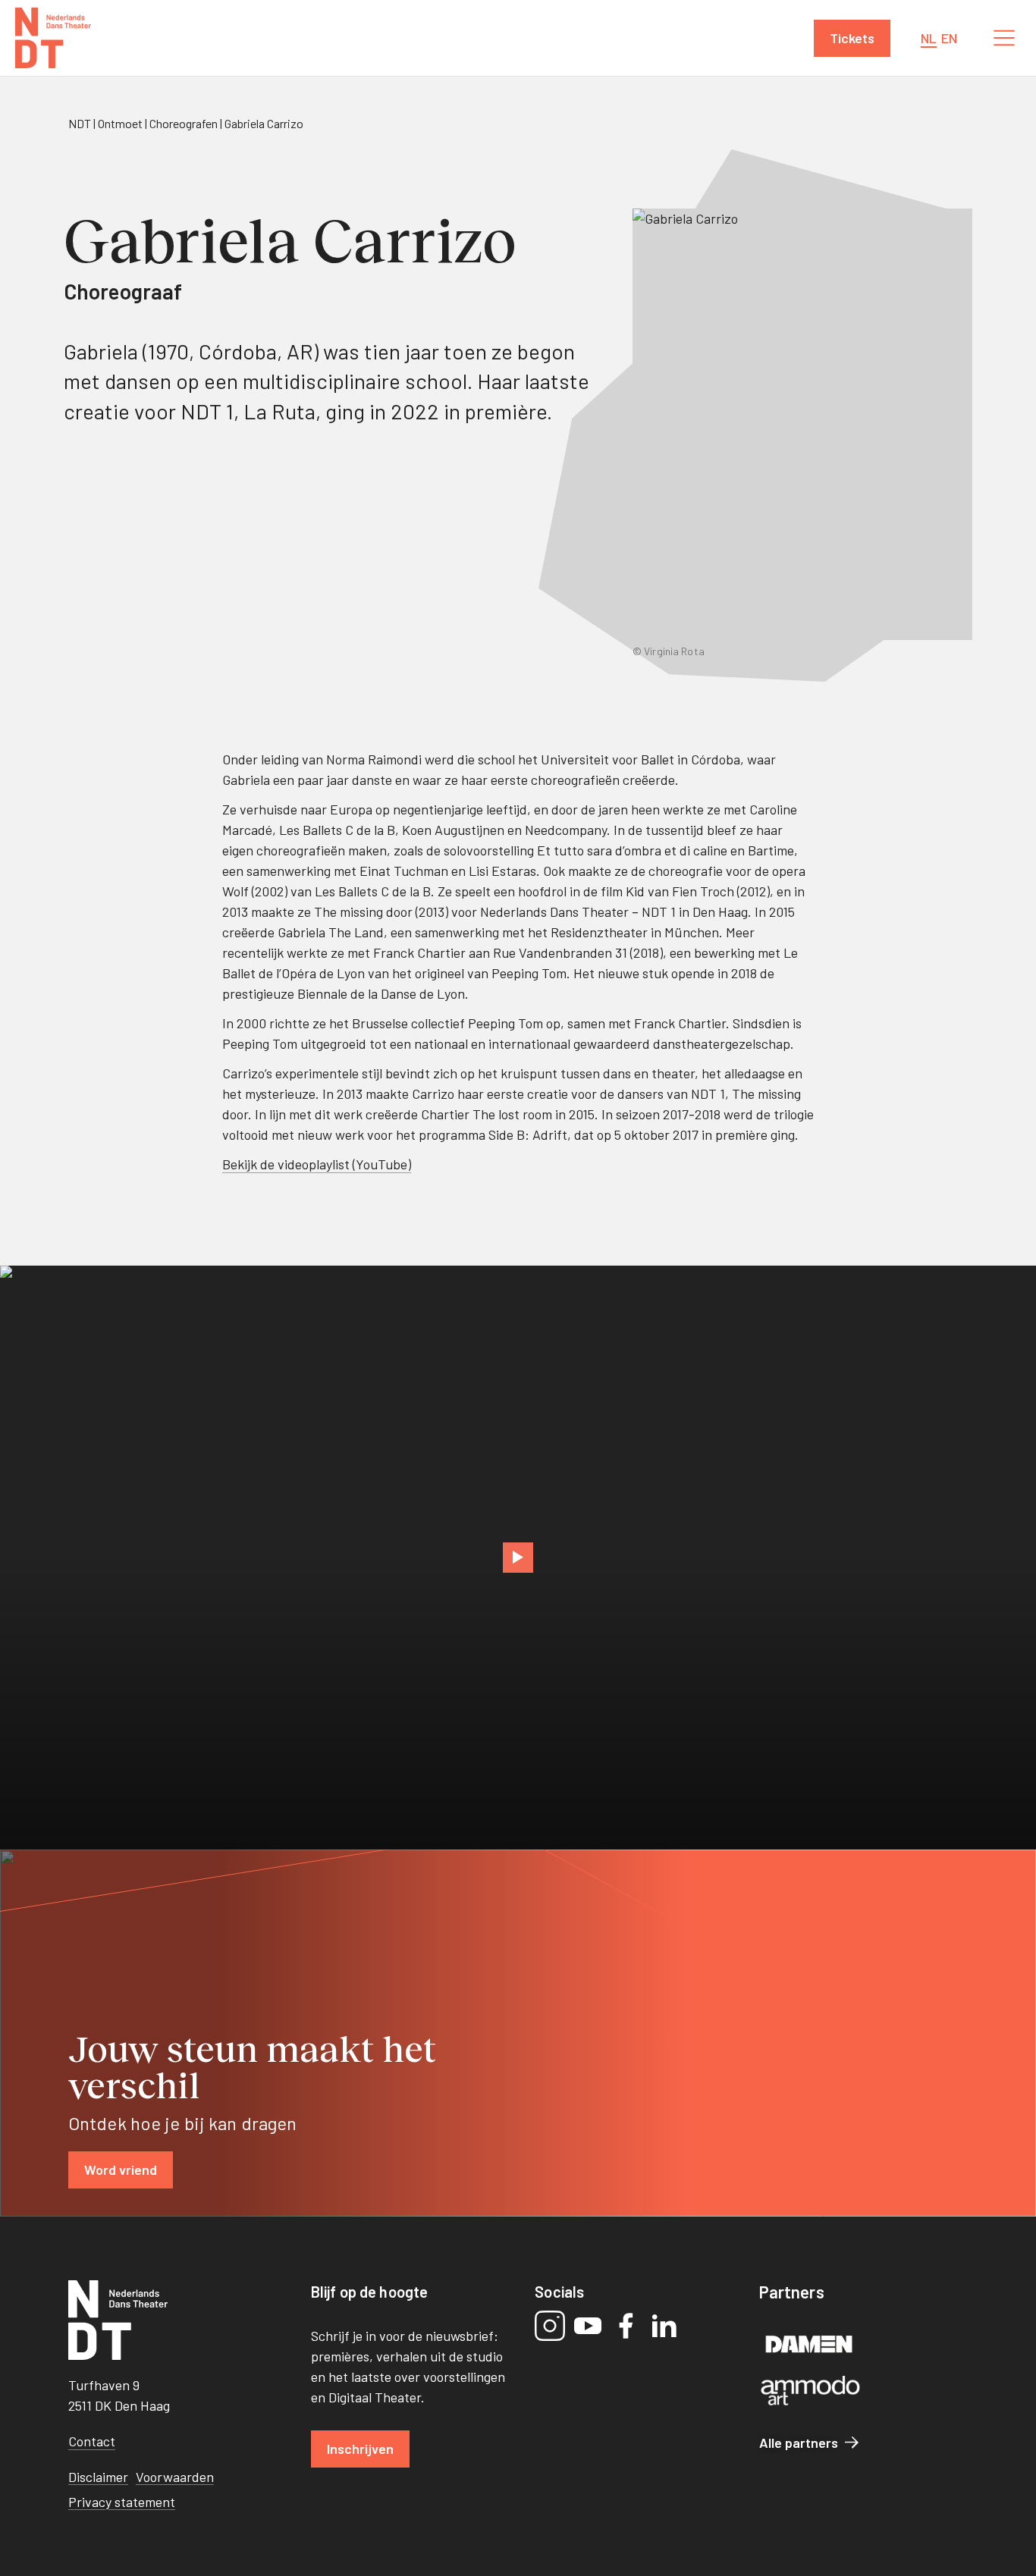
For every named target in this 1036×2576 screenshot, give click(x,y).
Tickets (852, 38)
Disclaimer (98, 2477)
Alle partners (799, 2443)
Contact (92, 2441)
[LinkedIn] (664, 2326)
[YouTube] (588, 2326)
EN (949, 38)
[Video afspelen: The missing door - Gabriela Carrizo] (518, 1558)
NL (929, 38)
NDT (80, 123)
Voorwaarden (175, 2477)
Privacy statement (122, 2502)
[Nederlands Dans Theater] (53, 38)
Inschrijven (360, 2449)
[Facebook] (626, 2326)
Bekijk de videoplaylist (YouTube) (317, 1164)
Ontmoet (120, 123)
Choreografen (184, 123)
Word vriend (121, 2170)
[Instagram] (550, 2326)
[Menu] (1004, 38)
